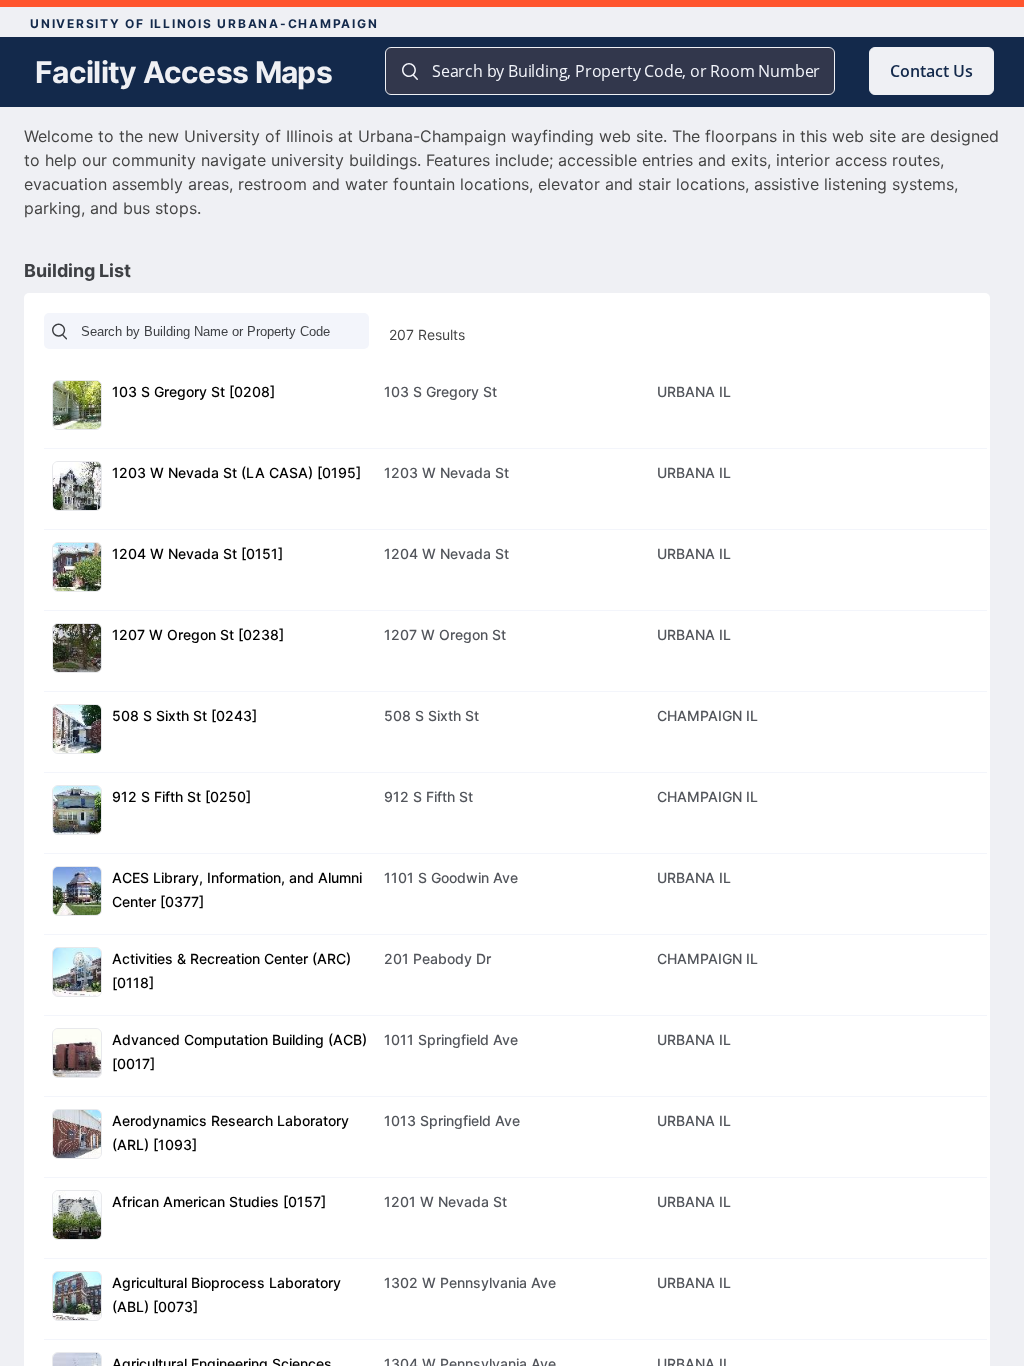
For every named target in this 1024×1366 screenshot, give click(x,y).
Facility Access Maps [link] (183, 72)
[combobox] (629, 71)
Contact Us (931, 71)
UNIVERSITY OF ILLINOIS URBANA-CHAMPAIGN (204, 23)
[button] (515, 408)
